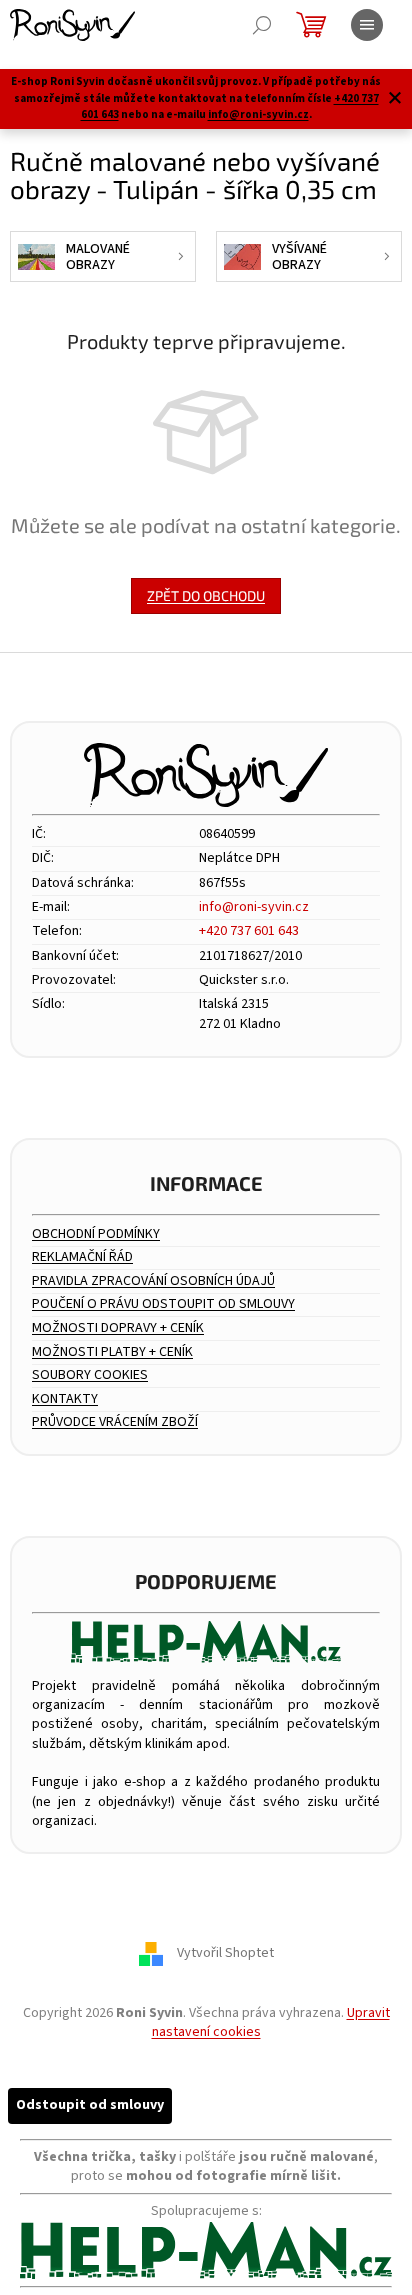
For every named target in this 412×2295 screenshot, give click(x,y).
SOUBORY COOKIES (90, 1375)
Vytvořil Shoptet (225, 1953)
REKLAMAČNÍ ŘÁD (82, 1257)
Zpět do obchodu (206, 595)
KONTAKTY (65, 1399)
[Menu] (367, 25)
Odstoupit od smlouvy (90, 2105)
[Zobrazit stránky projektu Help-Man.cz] (206, 1641)
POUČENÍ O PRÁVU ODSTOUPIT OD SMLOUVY (163, 1304)
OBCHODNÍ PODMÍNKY (96, 1234)
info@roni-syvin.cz (258, 114)
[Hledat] (262, 25)
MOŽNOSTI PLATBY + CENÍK (112, 1352)
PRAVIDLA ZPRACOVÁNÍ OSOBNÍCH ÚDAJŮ (153, 1281)
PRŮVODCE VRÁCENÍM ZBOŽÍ (115, 1422)
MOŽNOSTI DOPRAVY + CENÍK (118, 1328)
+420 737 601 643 (249, 931)
